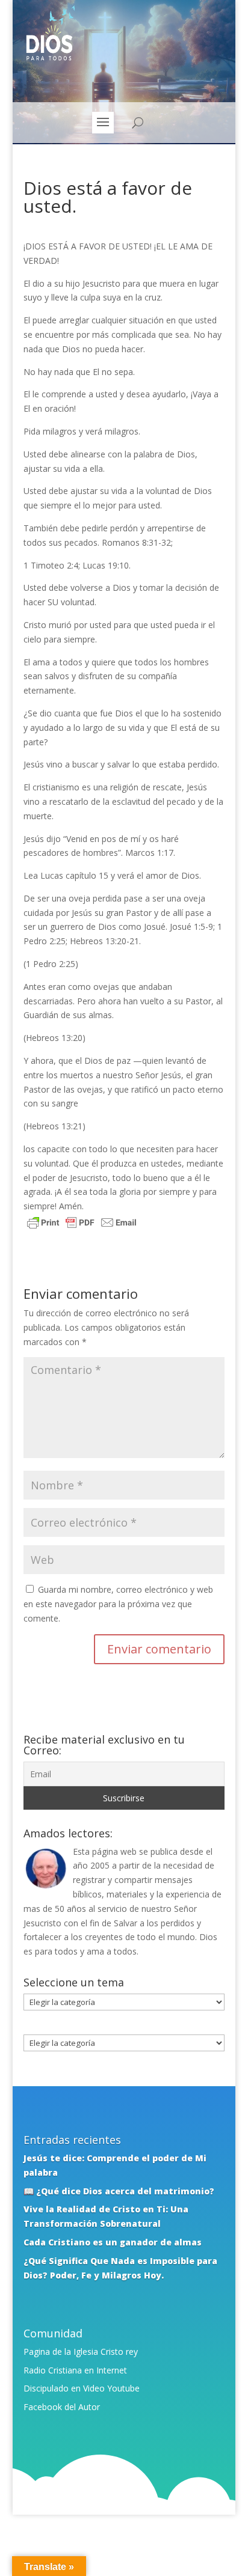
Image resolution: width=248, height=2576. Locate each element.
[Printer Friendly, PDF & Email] (82, 1224)
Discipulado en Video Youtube (82, 2388)
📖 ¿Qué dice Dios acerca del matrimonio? (119, 2191)
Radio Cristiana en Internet (75, 2370)
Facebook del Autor (62, 2407)
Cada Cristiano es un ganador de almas (113, 2242)
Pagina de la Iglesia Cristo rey (81, 2352)
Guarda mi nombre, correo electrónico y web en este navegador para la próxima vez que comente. (118, 1604)
